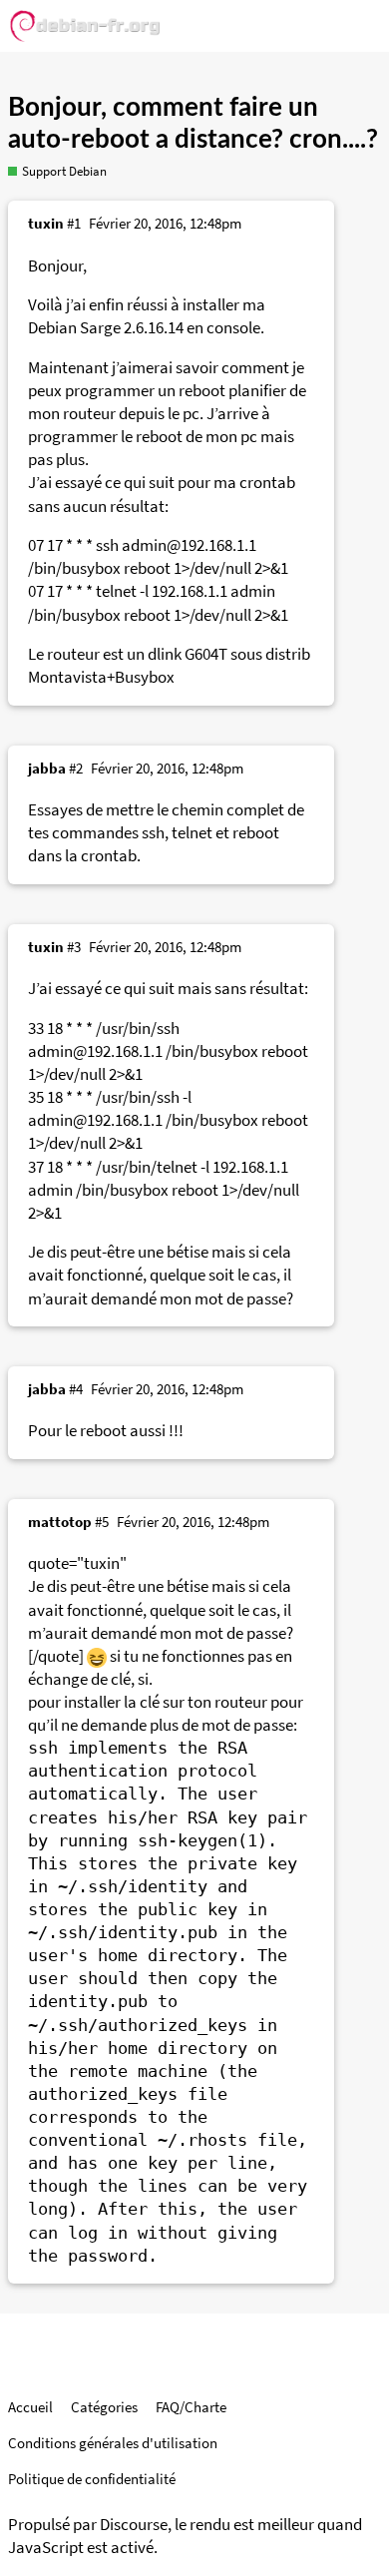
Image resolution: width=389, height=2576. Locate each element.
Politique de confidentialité (92, 2479)
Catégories (104, 2407)
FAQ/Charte (191, 2407)
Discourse (134, 2525)
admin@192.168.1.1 (189, 545)
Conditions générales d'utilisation (113, 2443)
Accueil (30, 2407)
